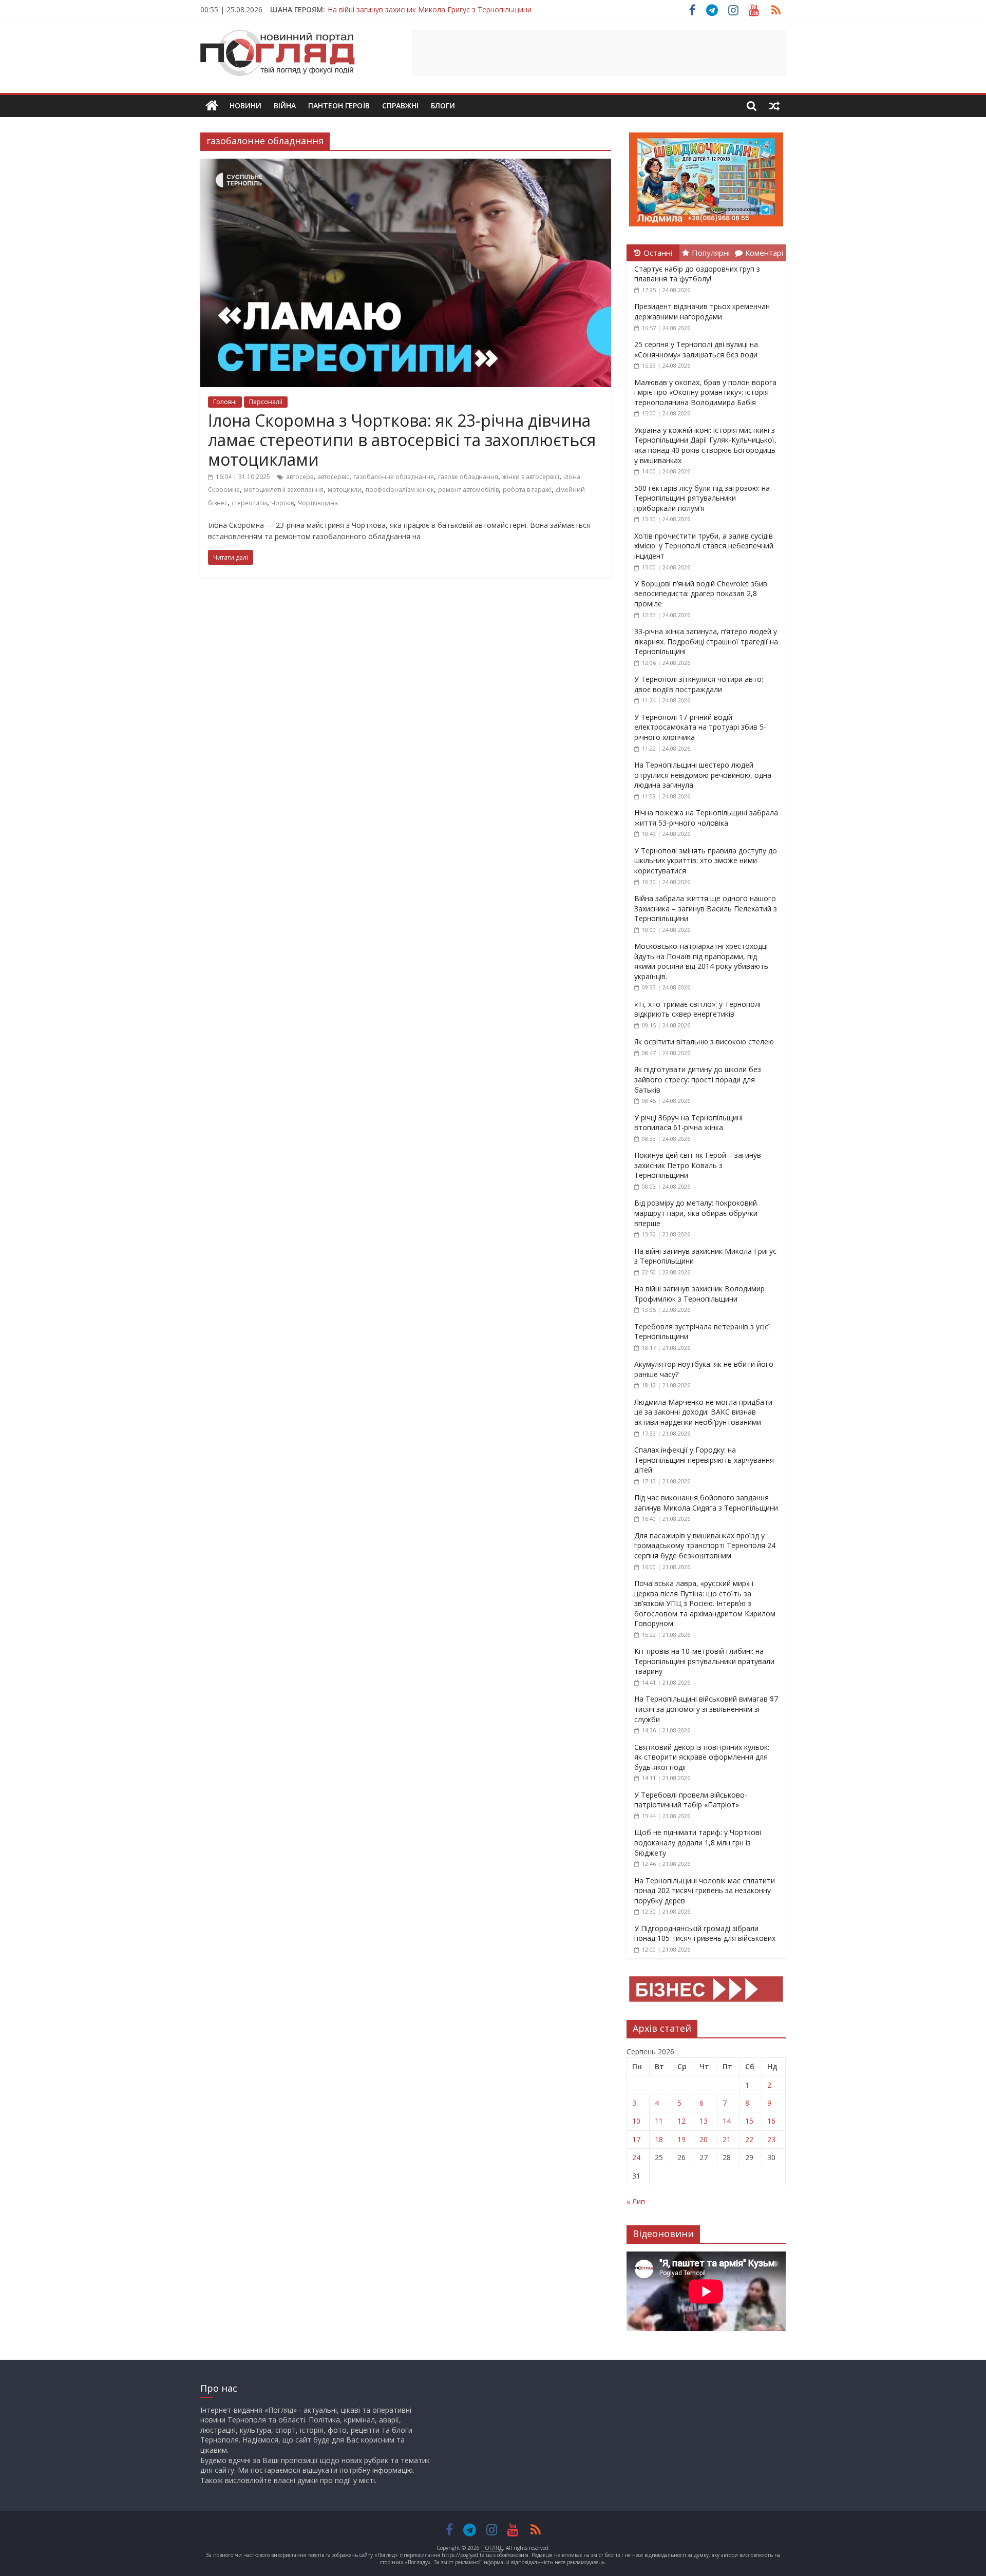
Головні (225, 402)
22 (749, 2139)
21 (727, 2139)
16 (771, 2121)
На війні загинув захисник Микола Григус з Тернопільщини (430, 8)
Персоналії (266, 402)
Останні (658, 253)
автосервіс (333, 477)
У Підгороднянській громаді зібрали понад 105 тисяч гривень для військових (705, 1933)
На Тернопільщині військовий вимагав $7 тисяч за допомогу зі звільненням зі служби (706, 1709)
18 (659, 2139)
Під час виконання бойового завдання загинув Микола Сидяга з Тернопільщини (706, 1503)
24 (636, 2157)
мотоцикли (345, 490)
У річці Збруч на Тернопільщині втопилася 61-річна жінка (688, 1123)
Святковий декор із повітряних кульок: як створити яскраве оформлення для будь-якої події (702, 1757)
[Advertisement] (599, 53)
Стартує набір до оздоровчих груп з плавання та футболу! (697, 274)
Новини (245, 106)
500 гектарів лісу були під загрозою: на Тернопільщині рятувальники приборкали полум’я (702, 498)
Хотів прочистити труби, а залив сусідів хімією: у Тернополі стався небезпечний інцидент (704, 546)
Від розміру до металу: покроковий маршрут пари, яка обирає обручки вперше (696, 1213)
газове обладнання (468, 477)
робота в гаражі (527, 490)
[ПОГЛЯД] (212, 106)
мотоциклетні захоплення (284, 490)
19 (681, 2139)
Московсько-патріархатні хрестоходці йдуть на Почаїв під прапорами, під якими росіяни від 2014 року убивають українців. (701, 961)
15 (749, 2121)
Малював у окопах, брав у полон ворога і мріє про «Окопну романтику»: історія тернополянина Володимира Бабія (705, 392)
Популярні (711, 253)
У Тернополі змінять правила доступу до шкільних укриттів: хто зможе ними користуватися (706, 861)
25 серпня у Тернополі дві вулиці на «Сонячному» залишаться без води (696, 349)
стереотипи (249, 503)
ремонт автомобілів (468, 490)
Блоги (443, 106)
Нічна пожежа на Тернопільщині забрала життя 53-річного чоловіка (706, 818)
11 (659, 2121)
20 (704, 2139)
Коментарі (764, 253)
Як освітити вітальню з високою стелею (704, 1042)
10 (636, 2121)
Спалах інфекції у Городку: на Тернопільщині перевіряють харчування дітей (704, 1460)
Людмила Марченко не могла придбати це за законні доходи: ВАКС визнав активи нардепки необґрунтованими (703, 1412)
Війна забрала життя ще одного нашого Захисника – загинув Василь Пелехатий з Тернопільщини (706, 908)
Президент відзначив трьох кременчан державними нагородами (702, 311)
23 (771, 2139)
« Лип (636, 2201)
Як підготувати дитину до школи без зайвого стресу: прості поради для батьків (698, 1079)
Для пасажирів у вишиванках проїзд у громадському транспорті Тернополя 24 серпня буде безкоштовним (705, 1545)
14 (727, 2121)
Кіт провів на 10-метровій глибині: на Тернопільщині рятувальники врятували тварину (704, 1661)
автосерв (300, 477)
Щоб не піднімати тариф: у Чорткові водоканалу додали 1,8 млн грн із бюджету (698, 1842)
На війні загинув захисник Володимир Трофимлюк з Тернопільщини (699, 1294)
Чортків (282, 503)
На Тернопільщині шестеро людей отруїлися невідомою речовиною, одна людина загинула (703, 775)
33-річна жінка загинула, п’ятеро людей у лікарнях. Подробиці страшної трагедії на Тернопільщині (706, 641)
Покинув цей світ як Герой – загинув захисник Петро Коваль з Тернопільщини (698, 1165)
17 (636, 2139)
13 (704, 2121)
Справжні (400, 106)
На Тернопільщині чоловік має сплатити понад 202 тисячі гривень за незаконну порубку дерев (705, 1891)
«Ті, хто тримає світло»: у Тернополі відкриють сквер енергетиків (697, 1009)
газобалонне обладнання (394, 477)
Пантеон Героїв (339, 106)
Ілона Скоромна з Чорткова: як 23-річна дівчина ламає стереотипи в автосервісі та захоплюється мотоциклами (402, 440)
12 (681, 2121)
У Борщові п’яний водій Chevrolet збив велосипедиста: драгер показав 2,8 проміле (701, 594)
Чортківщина (318, 503)
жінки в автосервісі (531, 477)
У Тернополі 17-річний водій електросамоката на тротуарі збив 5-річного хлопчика (700, 727)
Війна (285, 106)
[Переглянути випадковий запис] (774, 106)
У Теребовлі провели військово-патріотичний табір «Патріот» (691, 1800)
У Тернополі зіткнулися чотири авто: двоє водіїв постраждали (699, 684)
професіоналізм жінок (400, 490)
